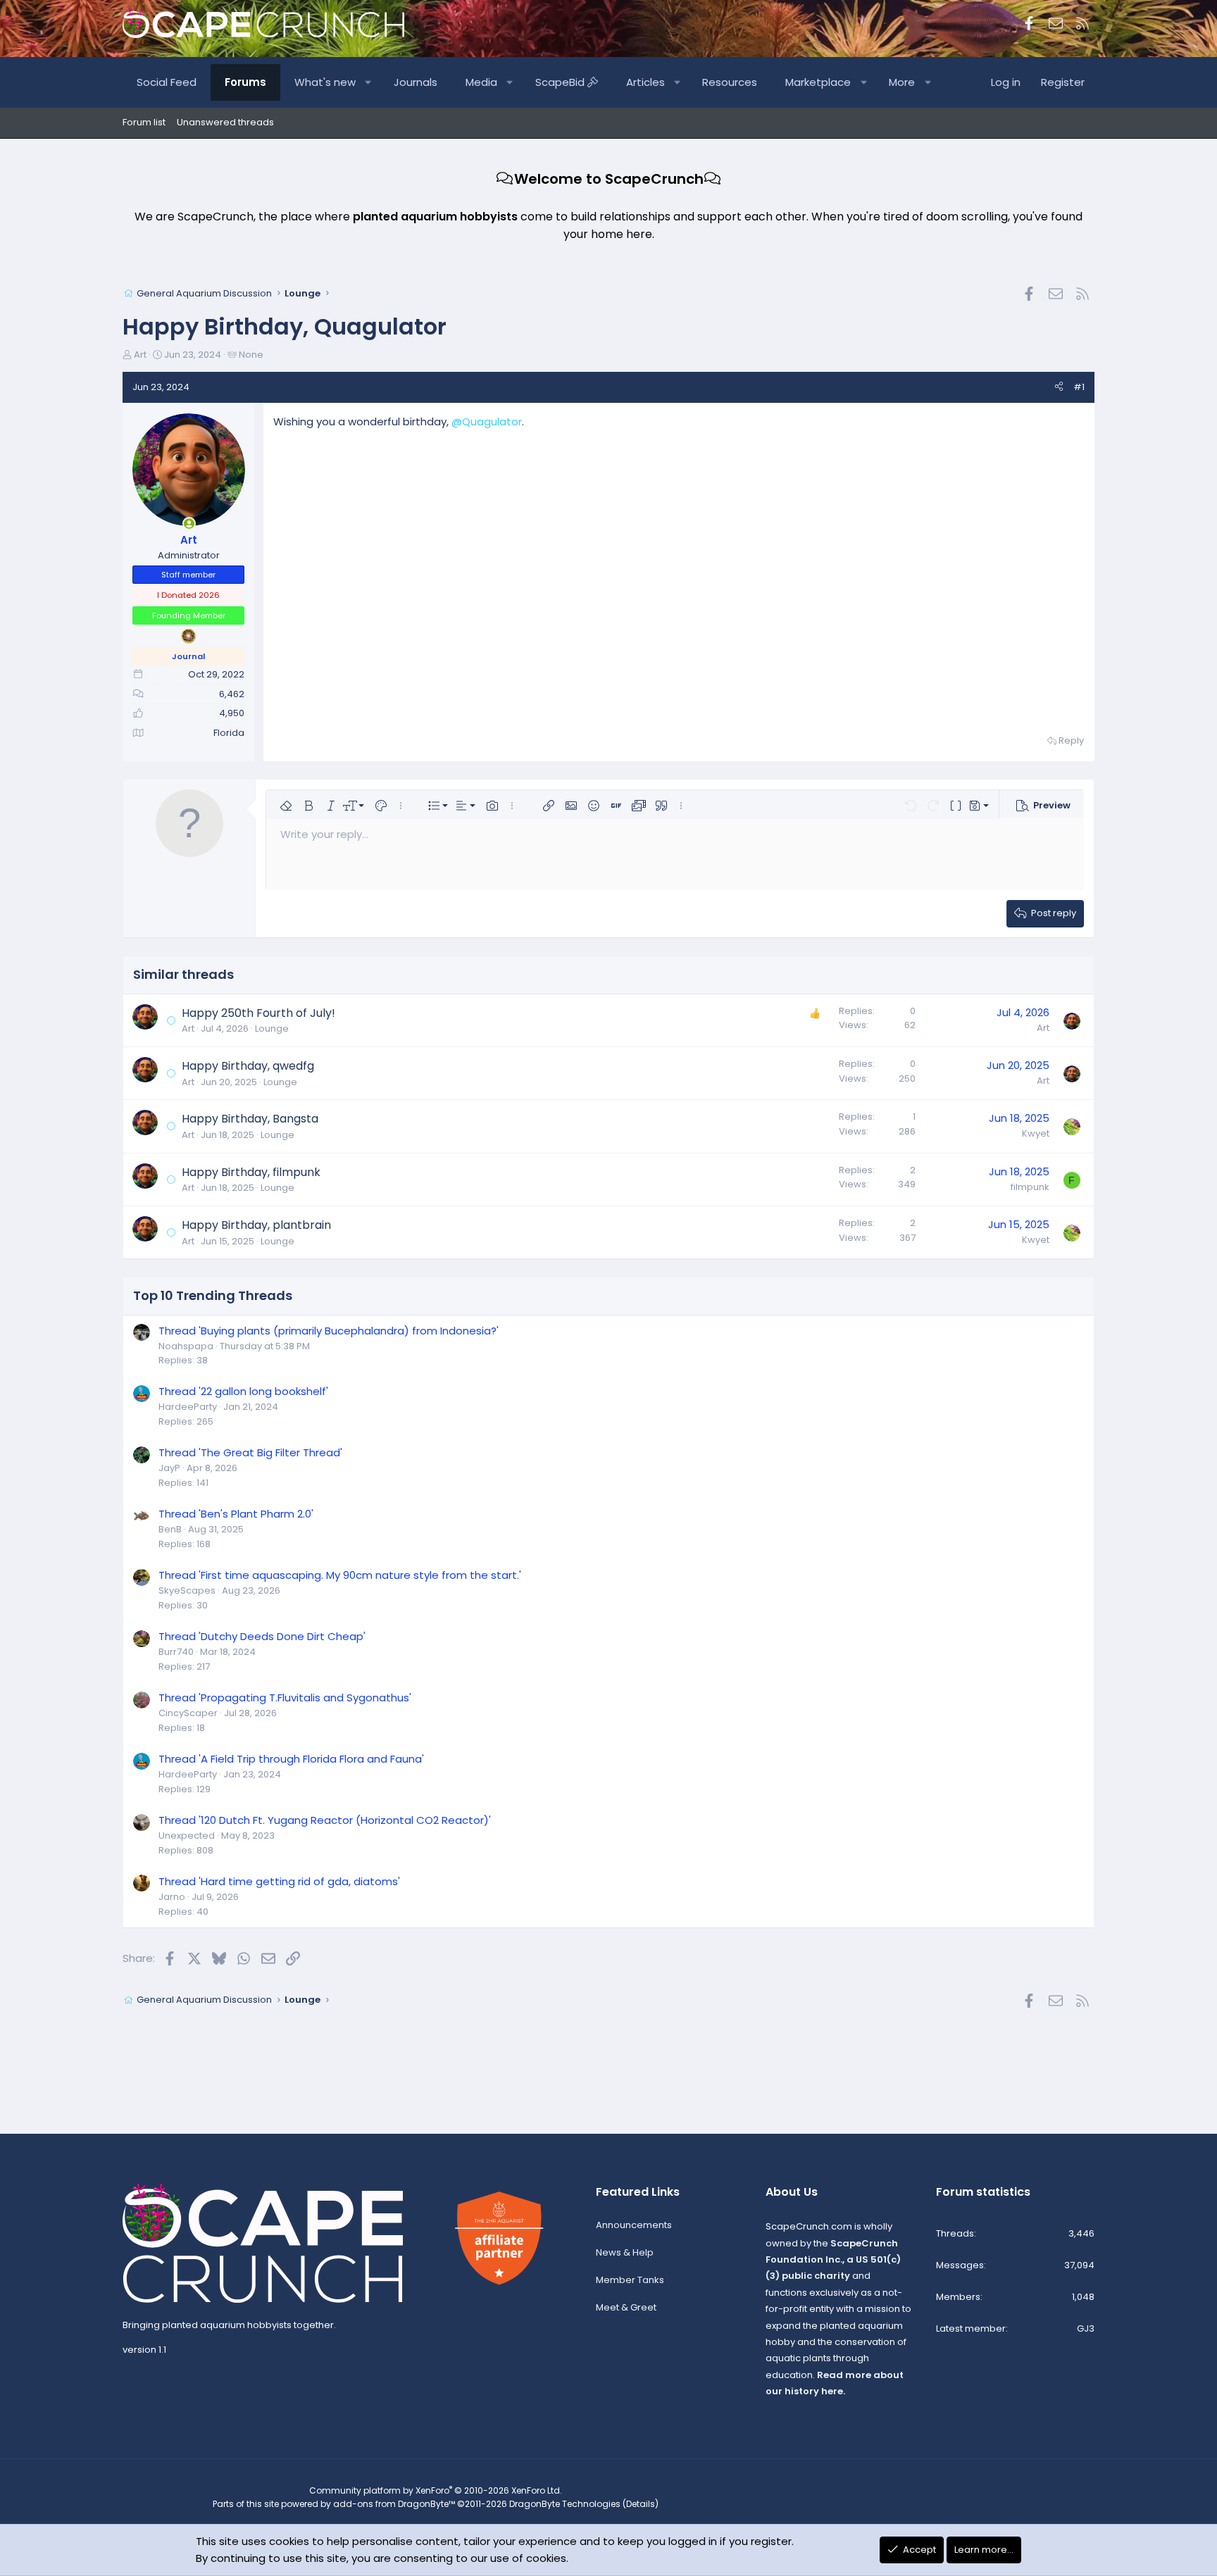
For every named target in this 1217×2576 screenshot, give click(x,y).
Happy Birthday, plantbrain (256, 1225)
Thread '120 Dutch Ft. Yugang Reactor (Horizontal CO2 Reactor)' (325, 1820)
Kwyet (1036, 1133)
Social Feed (167, 82)
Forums (245, 82)
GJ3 (1086, 2328)
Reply (1071, 740)
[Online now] (189, 524)
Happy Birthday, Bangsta (250, 1119)
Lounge (272, 1028)
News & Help (625, 2252)
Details (641, 2504)
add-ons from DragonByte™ (394, 2504)
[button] (369, 82)
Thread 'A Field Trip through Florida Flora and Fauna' (291, 1759)
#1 (1079, 387)
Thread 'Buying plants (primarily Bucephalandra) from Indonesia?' (329, 1331)
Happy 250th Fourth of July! (258, 1013)
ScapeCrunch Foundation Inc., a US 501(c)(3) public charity (833, 2260)
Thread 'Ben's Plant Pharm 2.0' (236, 1514)
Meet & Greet (626, 2307)
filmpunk (1030, 1187)
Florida (229, 733)
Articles (645, 82)
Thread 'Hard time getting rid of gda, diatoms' (279, 1881)
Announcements (634, 2225)
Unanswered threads (225, 122)
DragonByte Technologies (565, 2504)
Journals (416, 82)
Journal (188, 656)
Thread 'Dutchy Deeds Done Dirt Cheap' (262, 1636)
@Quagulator (487, 421)
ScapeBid (561, 82)
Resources (730, 82)
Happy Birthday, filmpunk (251, 1172)
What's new (325, 82)
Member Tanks (630, 2280)
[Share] (1059, 388)
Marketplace (818, 82)
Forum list (144, 122)
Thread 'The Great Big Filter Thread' (250, 1452)
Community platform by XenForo (436, 2490)
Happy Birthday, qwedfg (248, 1066)
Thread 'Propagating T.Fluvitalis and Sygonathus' (285, 1697)
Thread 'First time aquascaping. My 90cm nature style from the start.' (340, 1575)
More (902, 82)
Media (481, 82)
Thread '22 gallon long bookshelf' (243, 1391)
